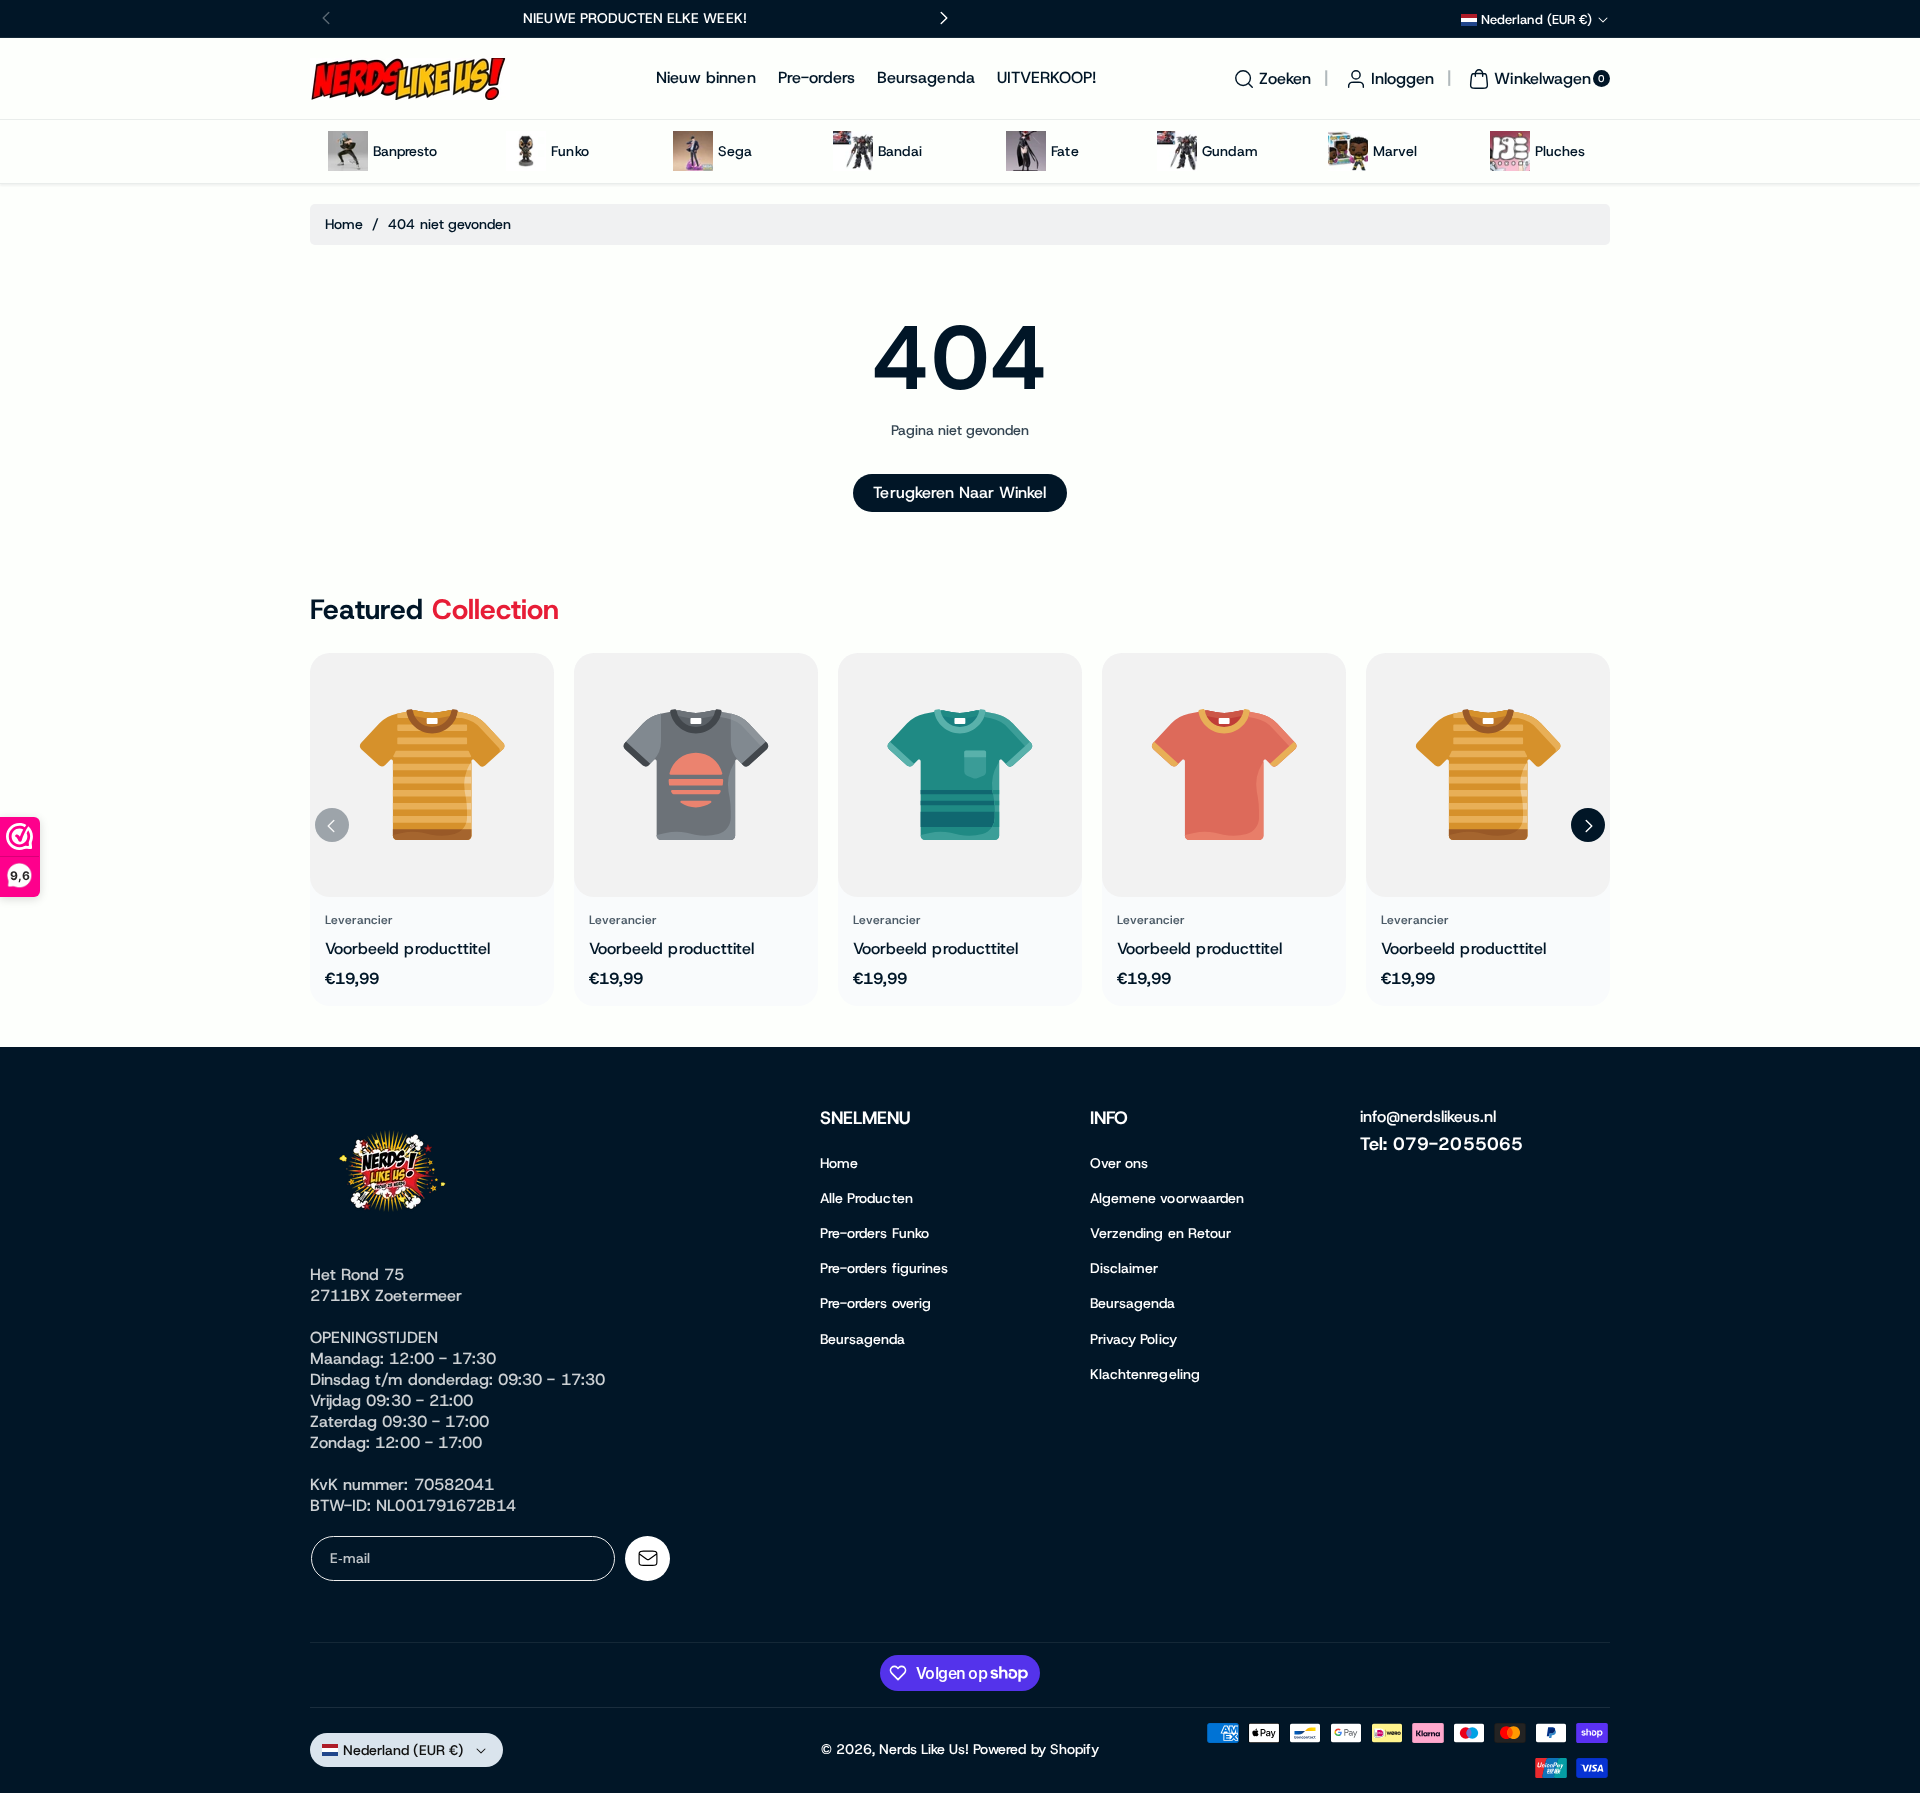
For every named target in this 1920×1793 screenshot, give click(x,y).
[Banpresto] (348, 151)
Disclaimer (1124, 1268)
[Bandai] (853, 151)
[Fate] (1026, 151)
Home (344, 224)
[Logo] (395, 1175)
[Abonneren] (647, 1558)
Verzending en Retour (1160, 1233)
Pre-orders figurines (884, 1268)
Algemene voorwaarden (1167, 1198)
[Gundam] (1177, 151)
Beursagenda (863, 1339)
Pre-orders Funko (874, 1233)
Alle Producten (866, 1198)
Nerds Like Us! (924, 1749)
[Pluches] (1510, 151)
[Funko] (526, 151)
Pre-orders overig (875, 1303)
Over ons (1119, 1163)
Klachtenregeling (1145, 1374)
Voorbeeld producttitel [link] (407, 948)
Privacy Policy (1133, 1339)
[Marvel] (1348, 151)
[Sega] (693, 151)
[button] (1270, 79)
